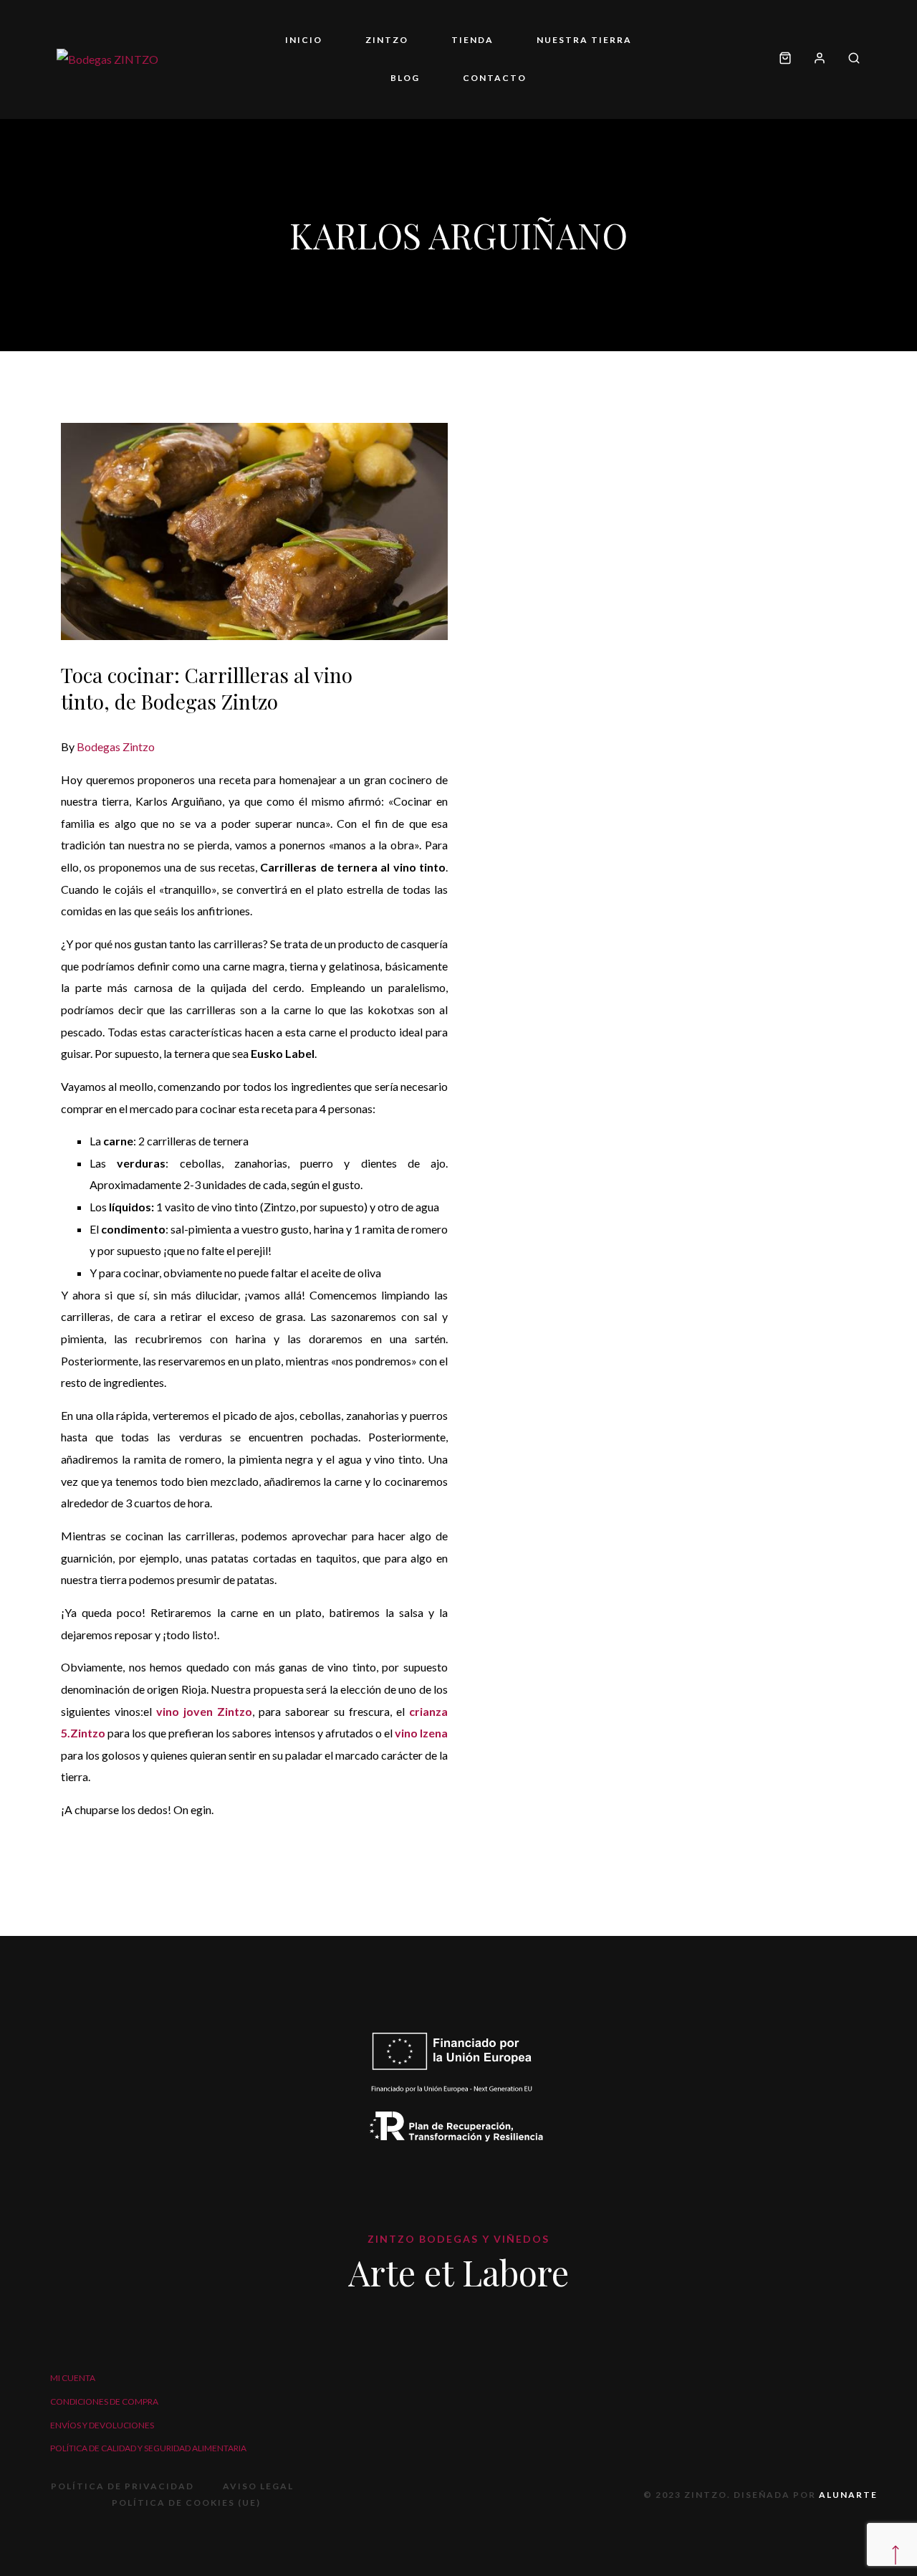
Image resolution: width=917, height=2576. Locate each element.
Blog (405, 78)
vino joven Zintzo (204, 1711)
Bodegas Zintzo (116, 746)
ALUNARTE (848, 2495)
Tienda (472, 40)
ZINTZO (387, 40)
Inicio (304, 40)
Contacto (495, 78)
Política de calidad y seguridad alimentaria (148, 2448)
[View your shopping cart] (785, 59)
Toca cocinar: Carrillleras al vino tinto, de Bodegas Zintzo (207, 688)
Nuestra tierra (584, 40)
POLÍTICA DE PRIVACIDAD (123, 2486)
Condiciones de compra (104, 2401)
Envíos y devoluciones (102, 2425)
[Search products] (849, 59)
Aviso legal (258, 2486)
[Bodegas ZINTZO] (107, 59)
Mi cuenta (73, 2378)
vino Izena (421, 1733)
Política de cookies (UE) (186, 2503)
